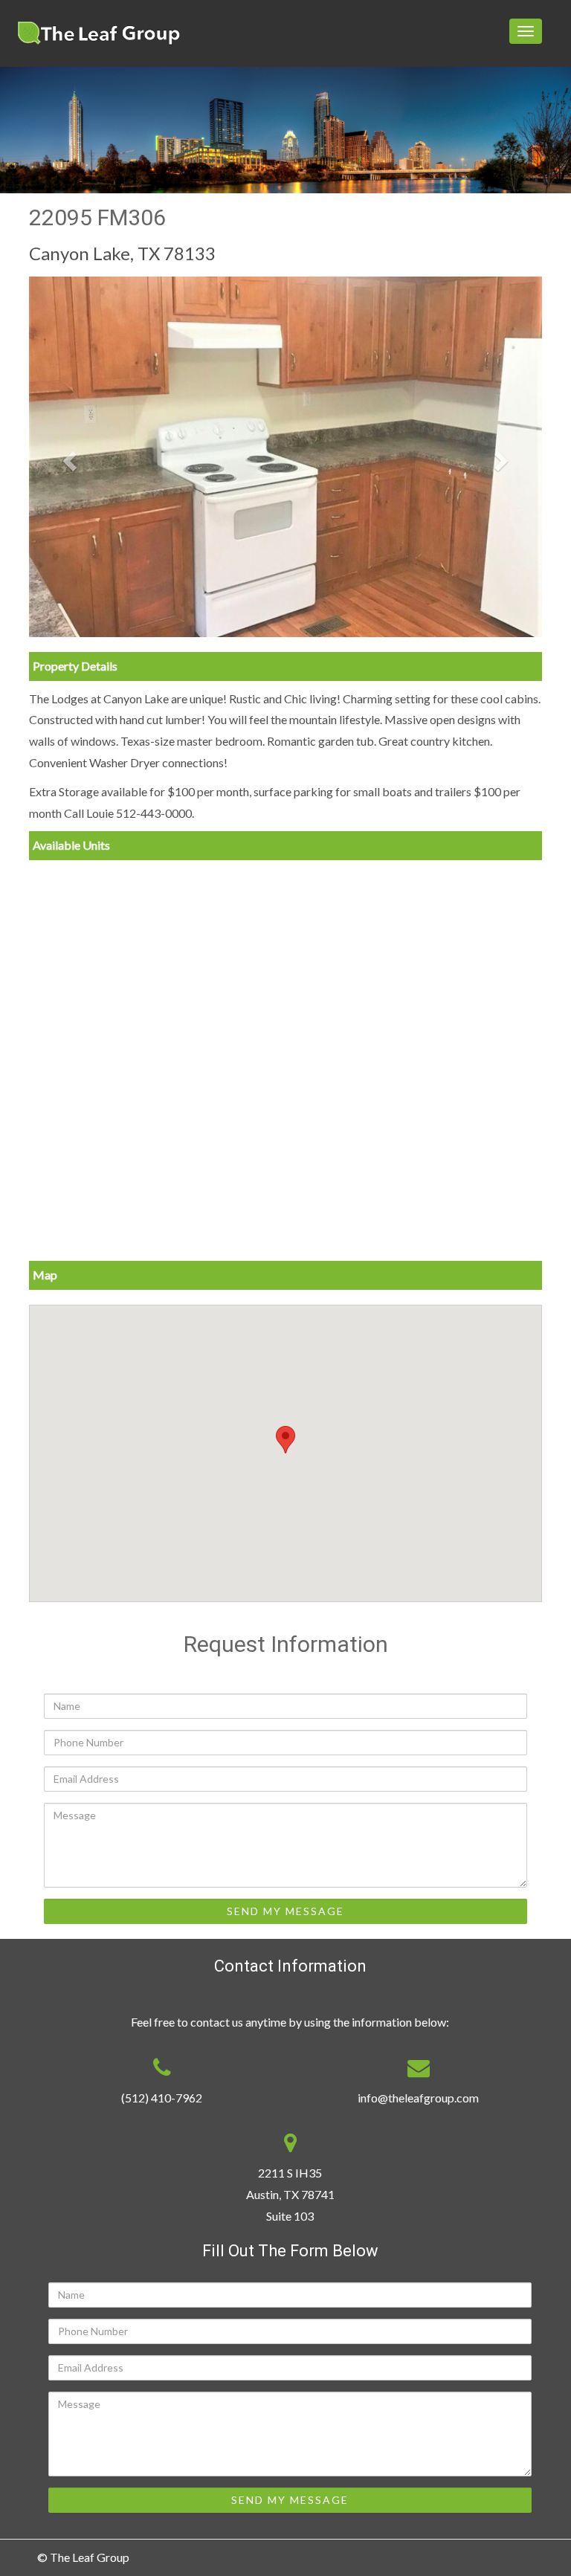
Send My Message (285, 1911)
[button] (68, 457)
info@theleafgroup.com (418, 2098)
